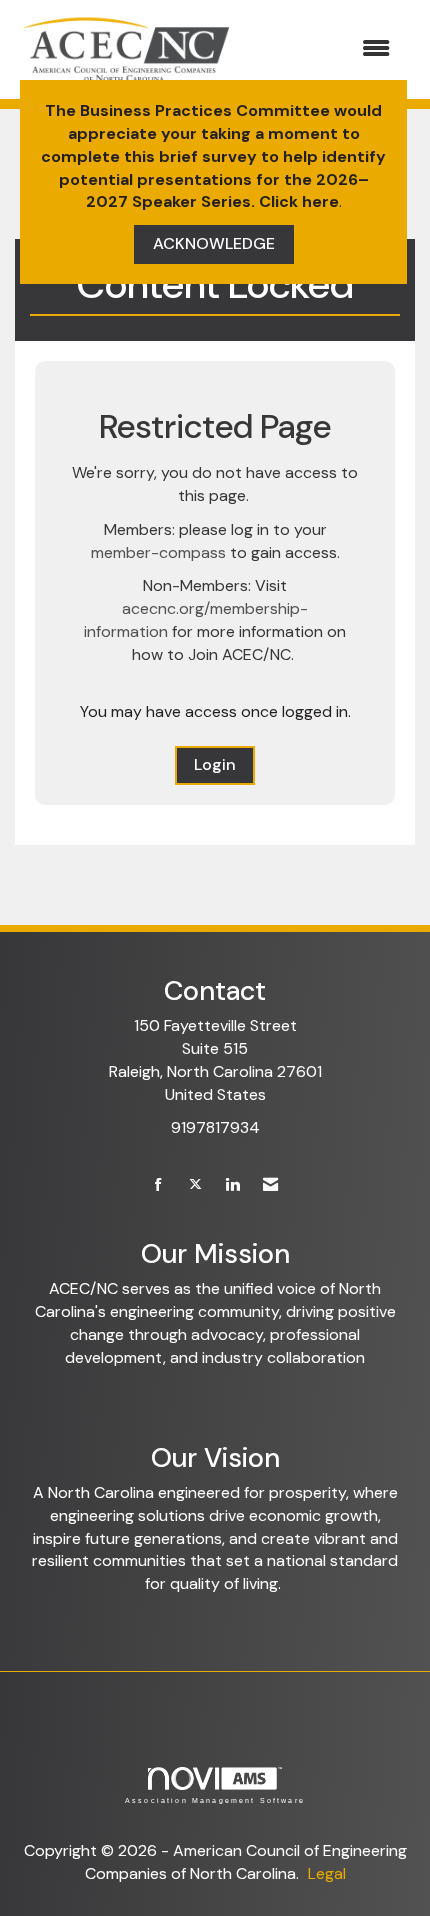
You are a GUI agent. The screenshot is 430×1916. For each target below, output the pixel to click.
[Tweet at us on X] (195, 1185)
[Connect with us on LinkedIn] (232, 1185)
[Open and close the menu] (324, 49)
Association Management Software (215, 1800)
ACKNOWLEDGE (214, 243)
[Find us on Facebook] (158, 1185)
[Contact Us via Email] (270, 1185)
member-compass (158, 552)
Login (215, 764)
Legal (327, 1873)
